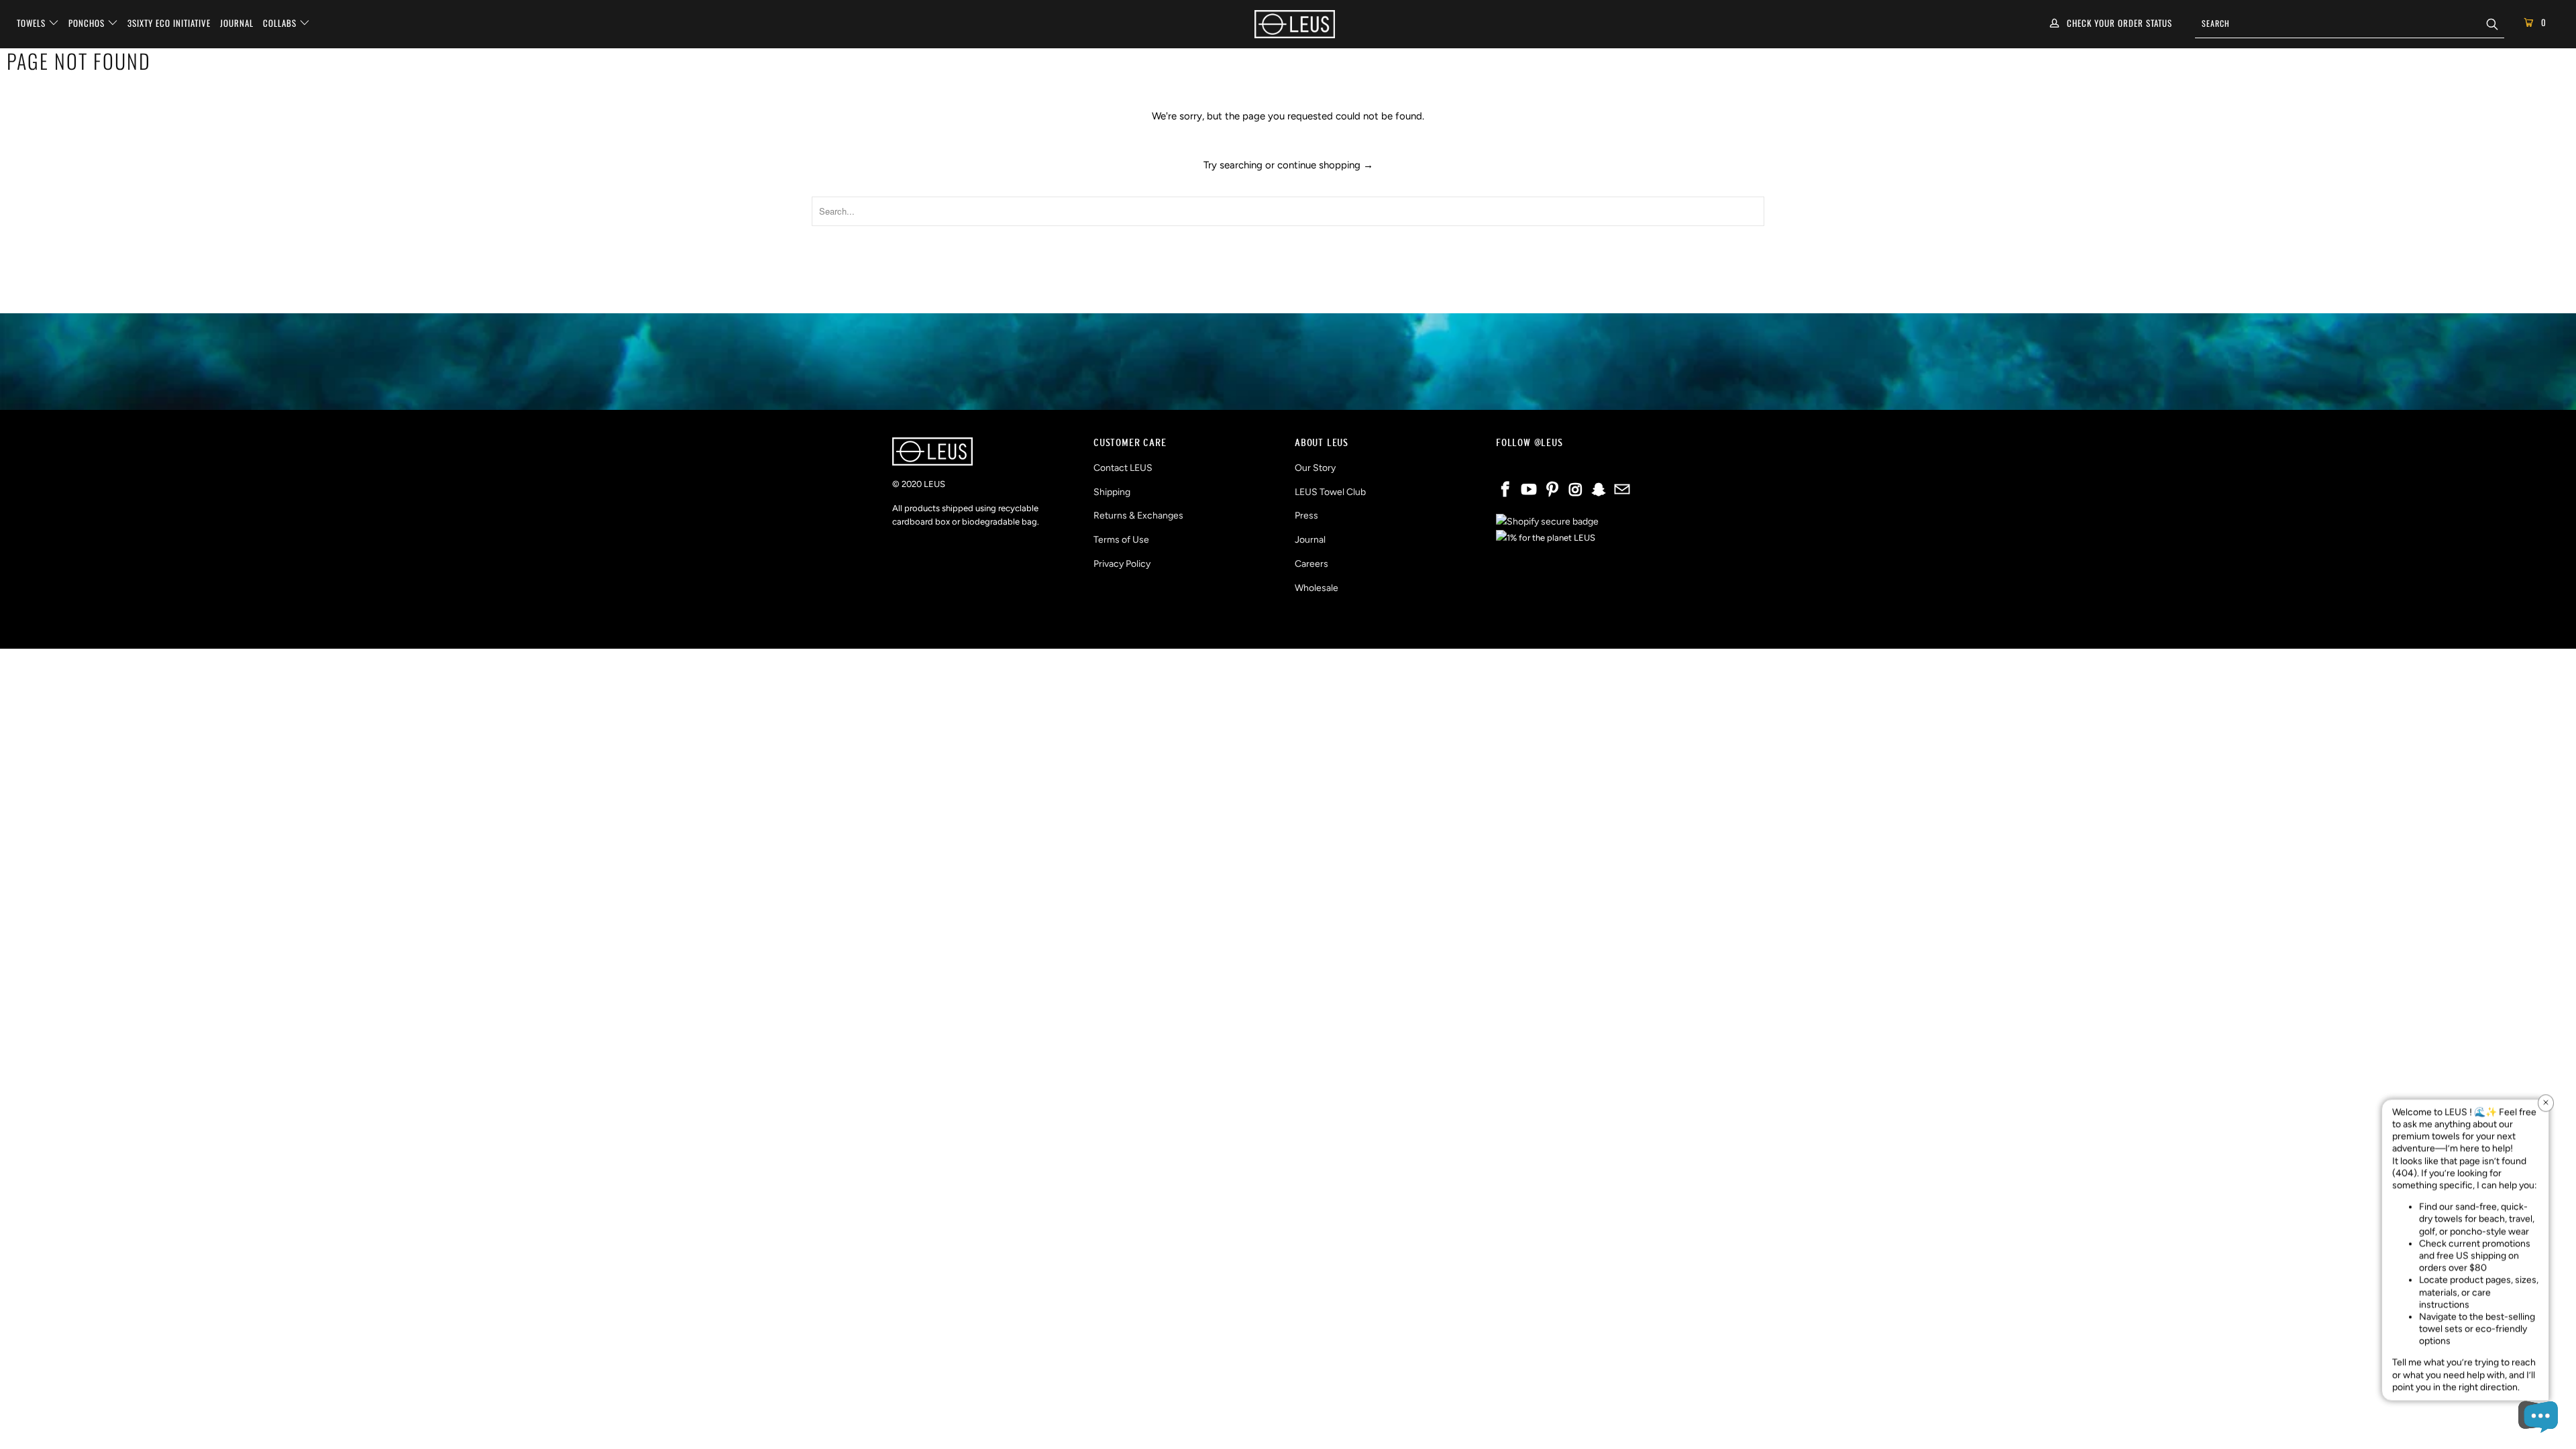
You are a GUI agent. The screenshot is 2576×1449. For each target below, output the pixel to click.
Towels (33, 23)
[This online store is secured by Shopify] (1547, 522)
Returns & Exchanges (1138, 516)
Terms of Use (1121, 540)
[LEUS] (1295, 24)
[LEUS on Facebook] (1506, 490)
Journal (237, 23)
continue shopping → (1325, 165)
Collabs (281, 23)
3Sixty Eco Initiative (169, 23)
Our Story (1315, 468)
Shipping (1112, 492)
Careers (1311, 564)
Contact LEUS (1123, 468)
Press (1306, 516)
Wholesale (1317, 588)
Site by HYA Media (1288, 627)
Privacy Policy (1122, 564)
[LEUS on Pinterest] (1552, 490)
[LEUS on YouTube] (1529, 490)
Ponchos (88, 23)
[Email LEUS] (1622, 490)
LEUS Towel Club (1330, 492)
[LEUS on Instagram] (1576, 490)
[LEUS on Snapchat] (1599, 490)
